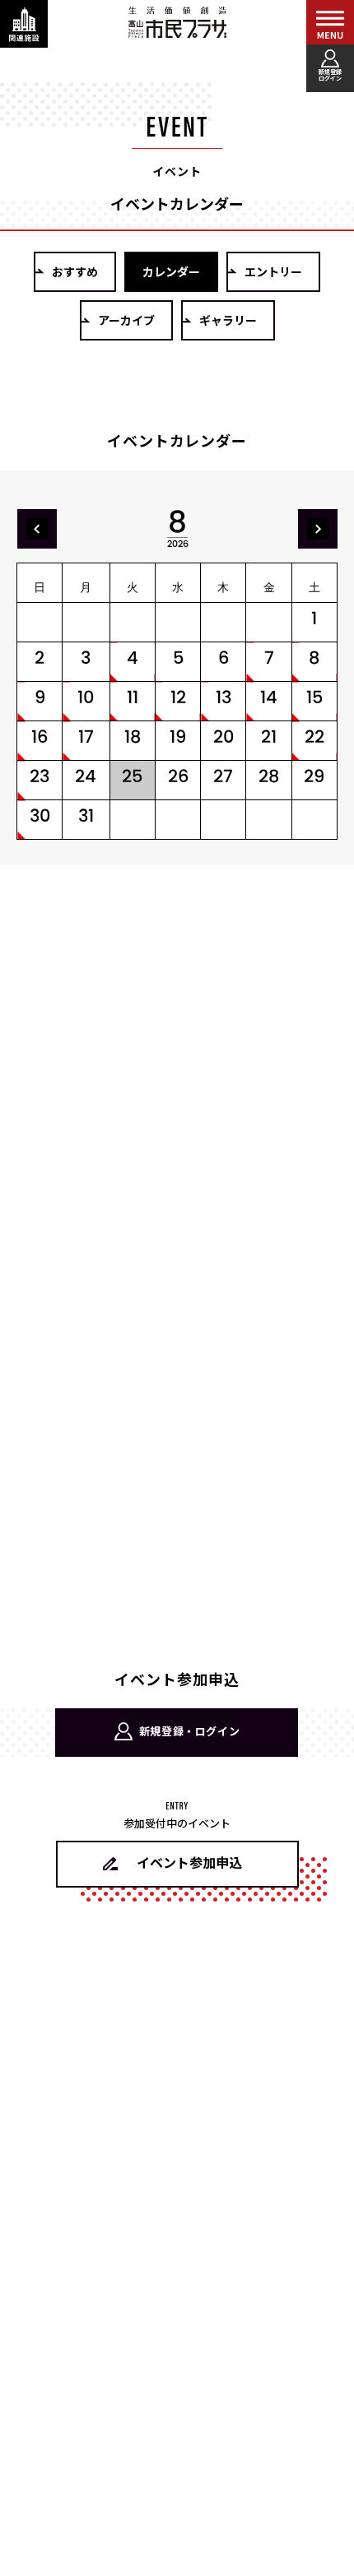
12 (178, 697)
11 (133, 697)
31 (86, 815)
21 (269, 737)
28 (269, 776)
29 (314, 776)
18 (133, 737)
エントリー (273, 271)
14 (269, 697)
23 (40, 776)
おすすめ (75, 271)
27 (223, 776)
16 (40, 737)
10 (86, 697)
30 (40, 815)
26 (178, 776)
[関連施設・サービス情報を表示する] (24, 24)
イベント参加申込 (189, 1862)
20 (224, 737)
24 (86, 776)
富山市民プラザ (177, 22)
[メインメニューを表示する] (330, 24)
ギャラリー (228, 320)
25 (132, 776)
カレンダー (171, 271)
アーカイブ (126, 320)
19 (178, 737)
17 (86, 737)
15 (314, 697)
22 (314, 737)
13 (224, 697)
